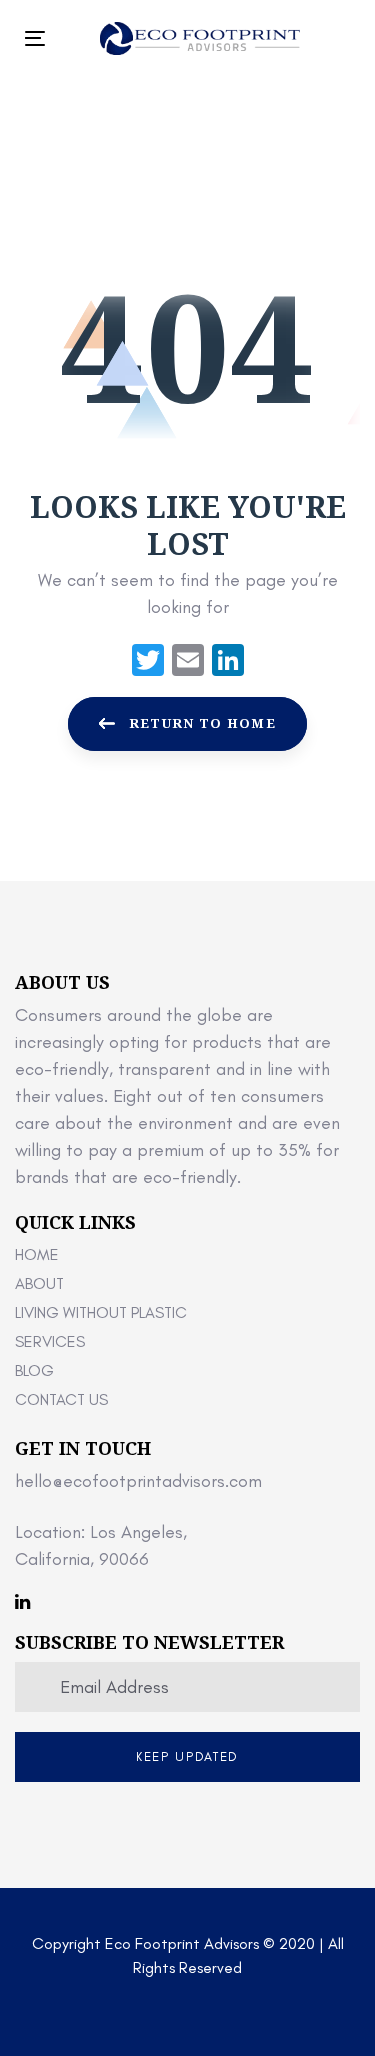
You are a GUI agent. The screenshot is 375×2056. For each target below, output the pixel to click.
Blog (34, 1370)
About (39, 1283)
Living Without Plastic (101, 1312)
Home (37, 1254)
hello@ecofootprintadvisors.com (138, 1481)
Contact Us (61, 1399)
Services (50, 1341)
